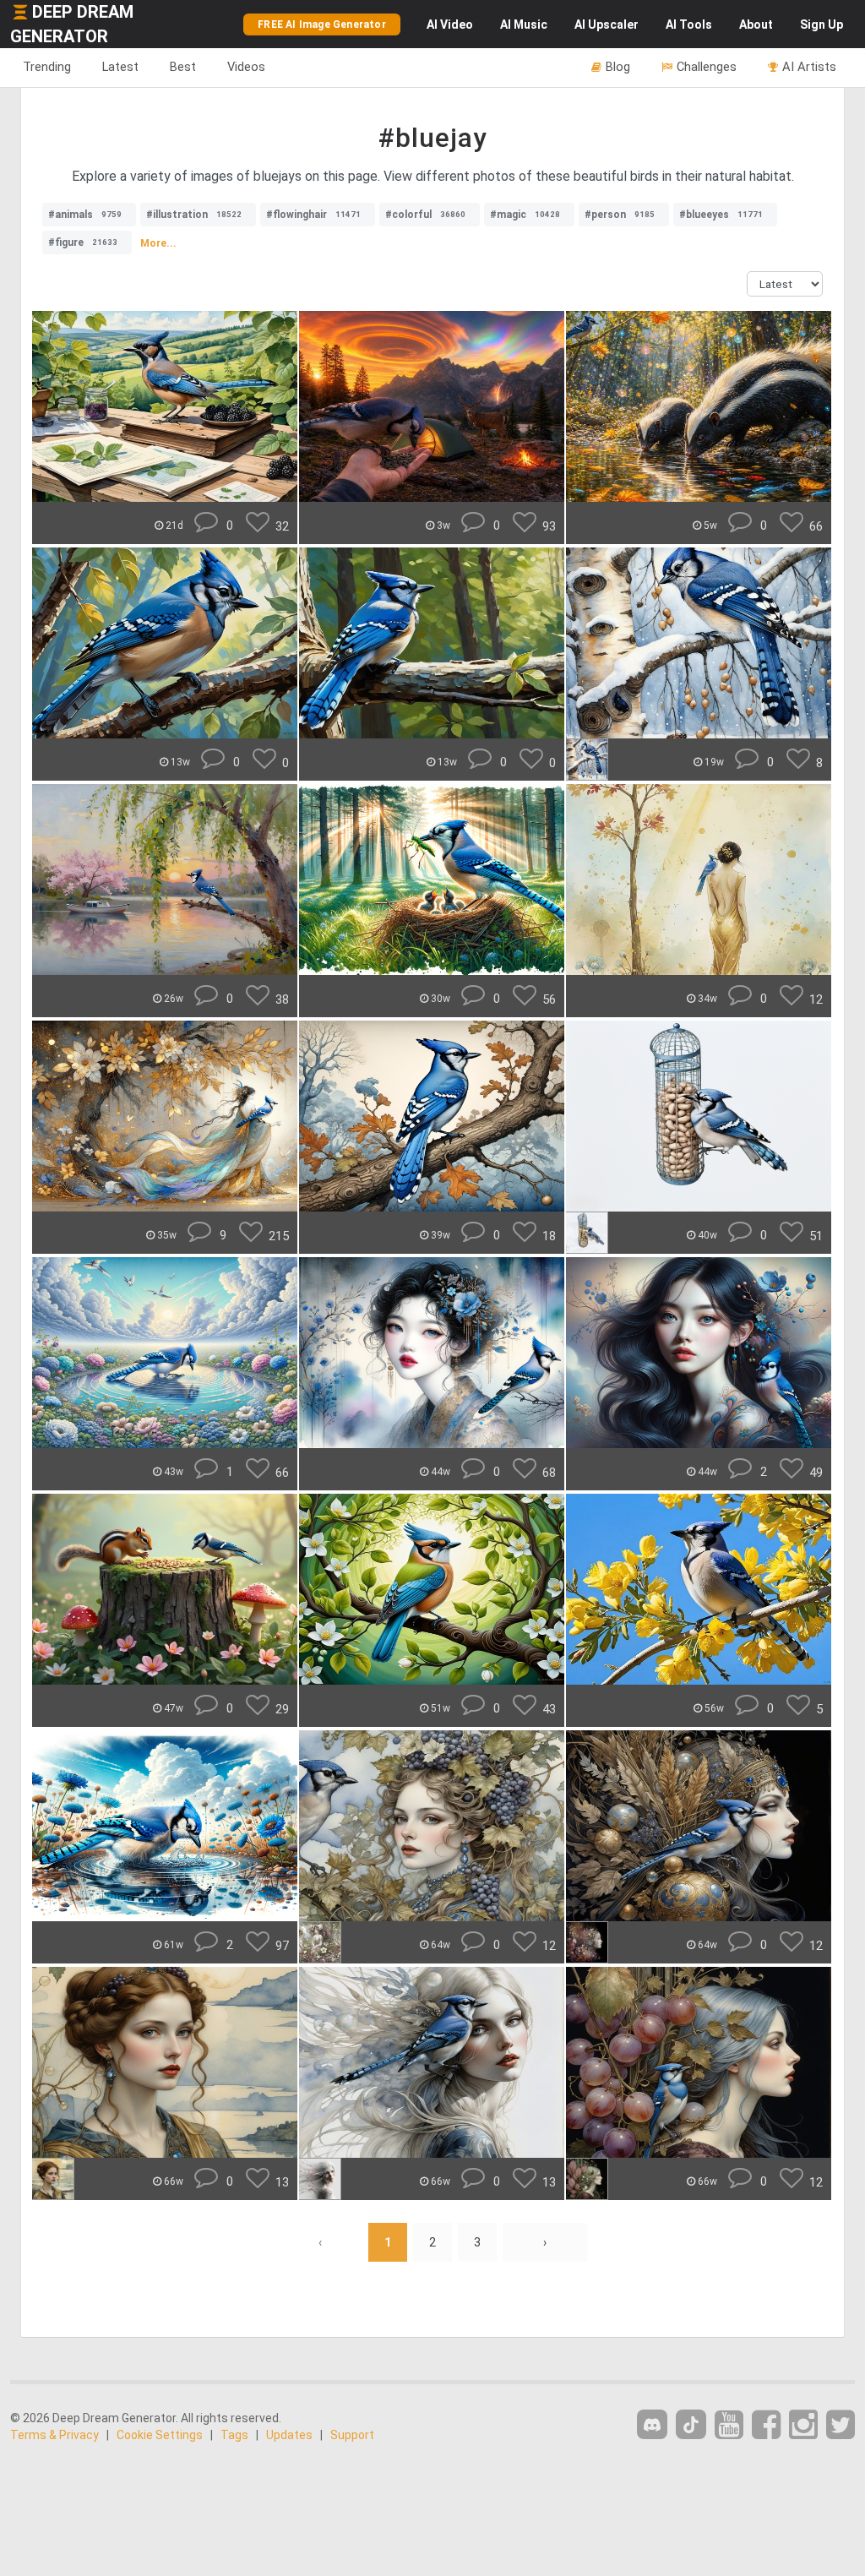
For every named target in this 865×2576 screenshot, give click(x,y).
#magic (525, 215)
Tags (234, 2435)
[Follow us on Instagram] (803, 2425)
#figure (83, 242)
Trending (47, 67)
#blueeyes (721, 215)
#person (620, 215)
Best (183, 67)
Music (524, 25)
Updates (289, 2435)
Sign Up (821, 25)
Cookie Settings (160, 2435)
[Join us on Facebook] (766, 2425)
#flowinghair (313, 215)
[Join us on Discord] (652, 2424)
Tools (689, 25)
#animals (85, 215)
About (756, 25)
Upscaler (607, 25)
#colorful (425, 215)
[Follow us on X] (841, 2425)
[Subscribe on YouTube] (729, 2425)
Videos (246, 67)
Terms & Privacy (54, 2435)
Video (450, 25)
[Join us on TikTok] (691, 2424)
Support (352, 2435)
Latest (120, 67)
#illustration (194, 215)
